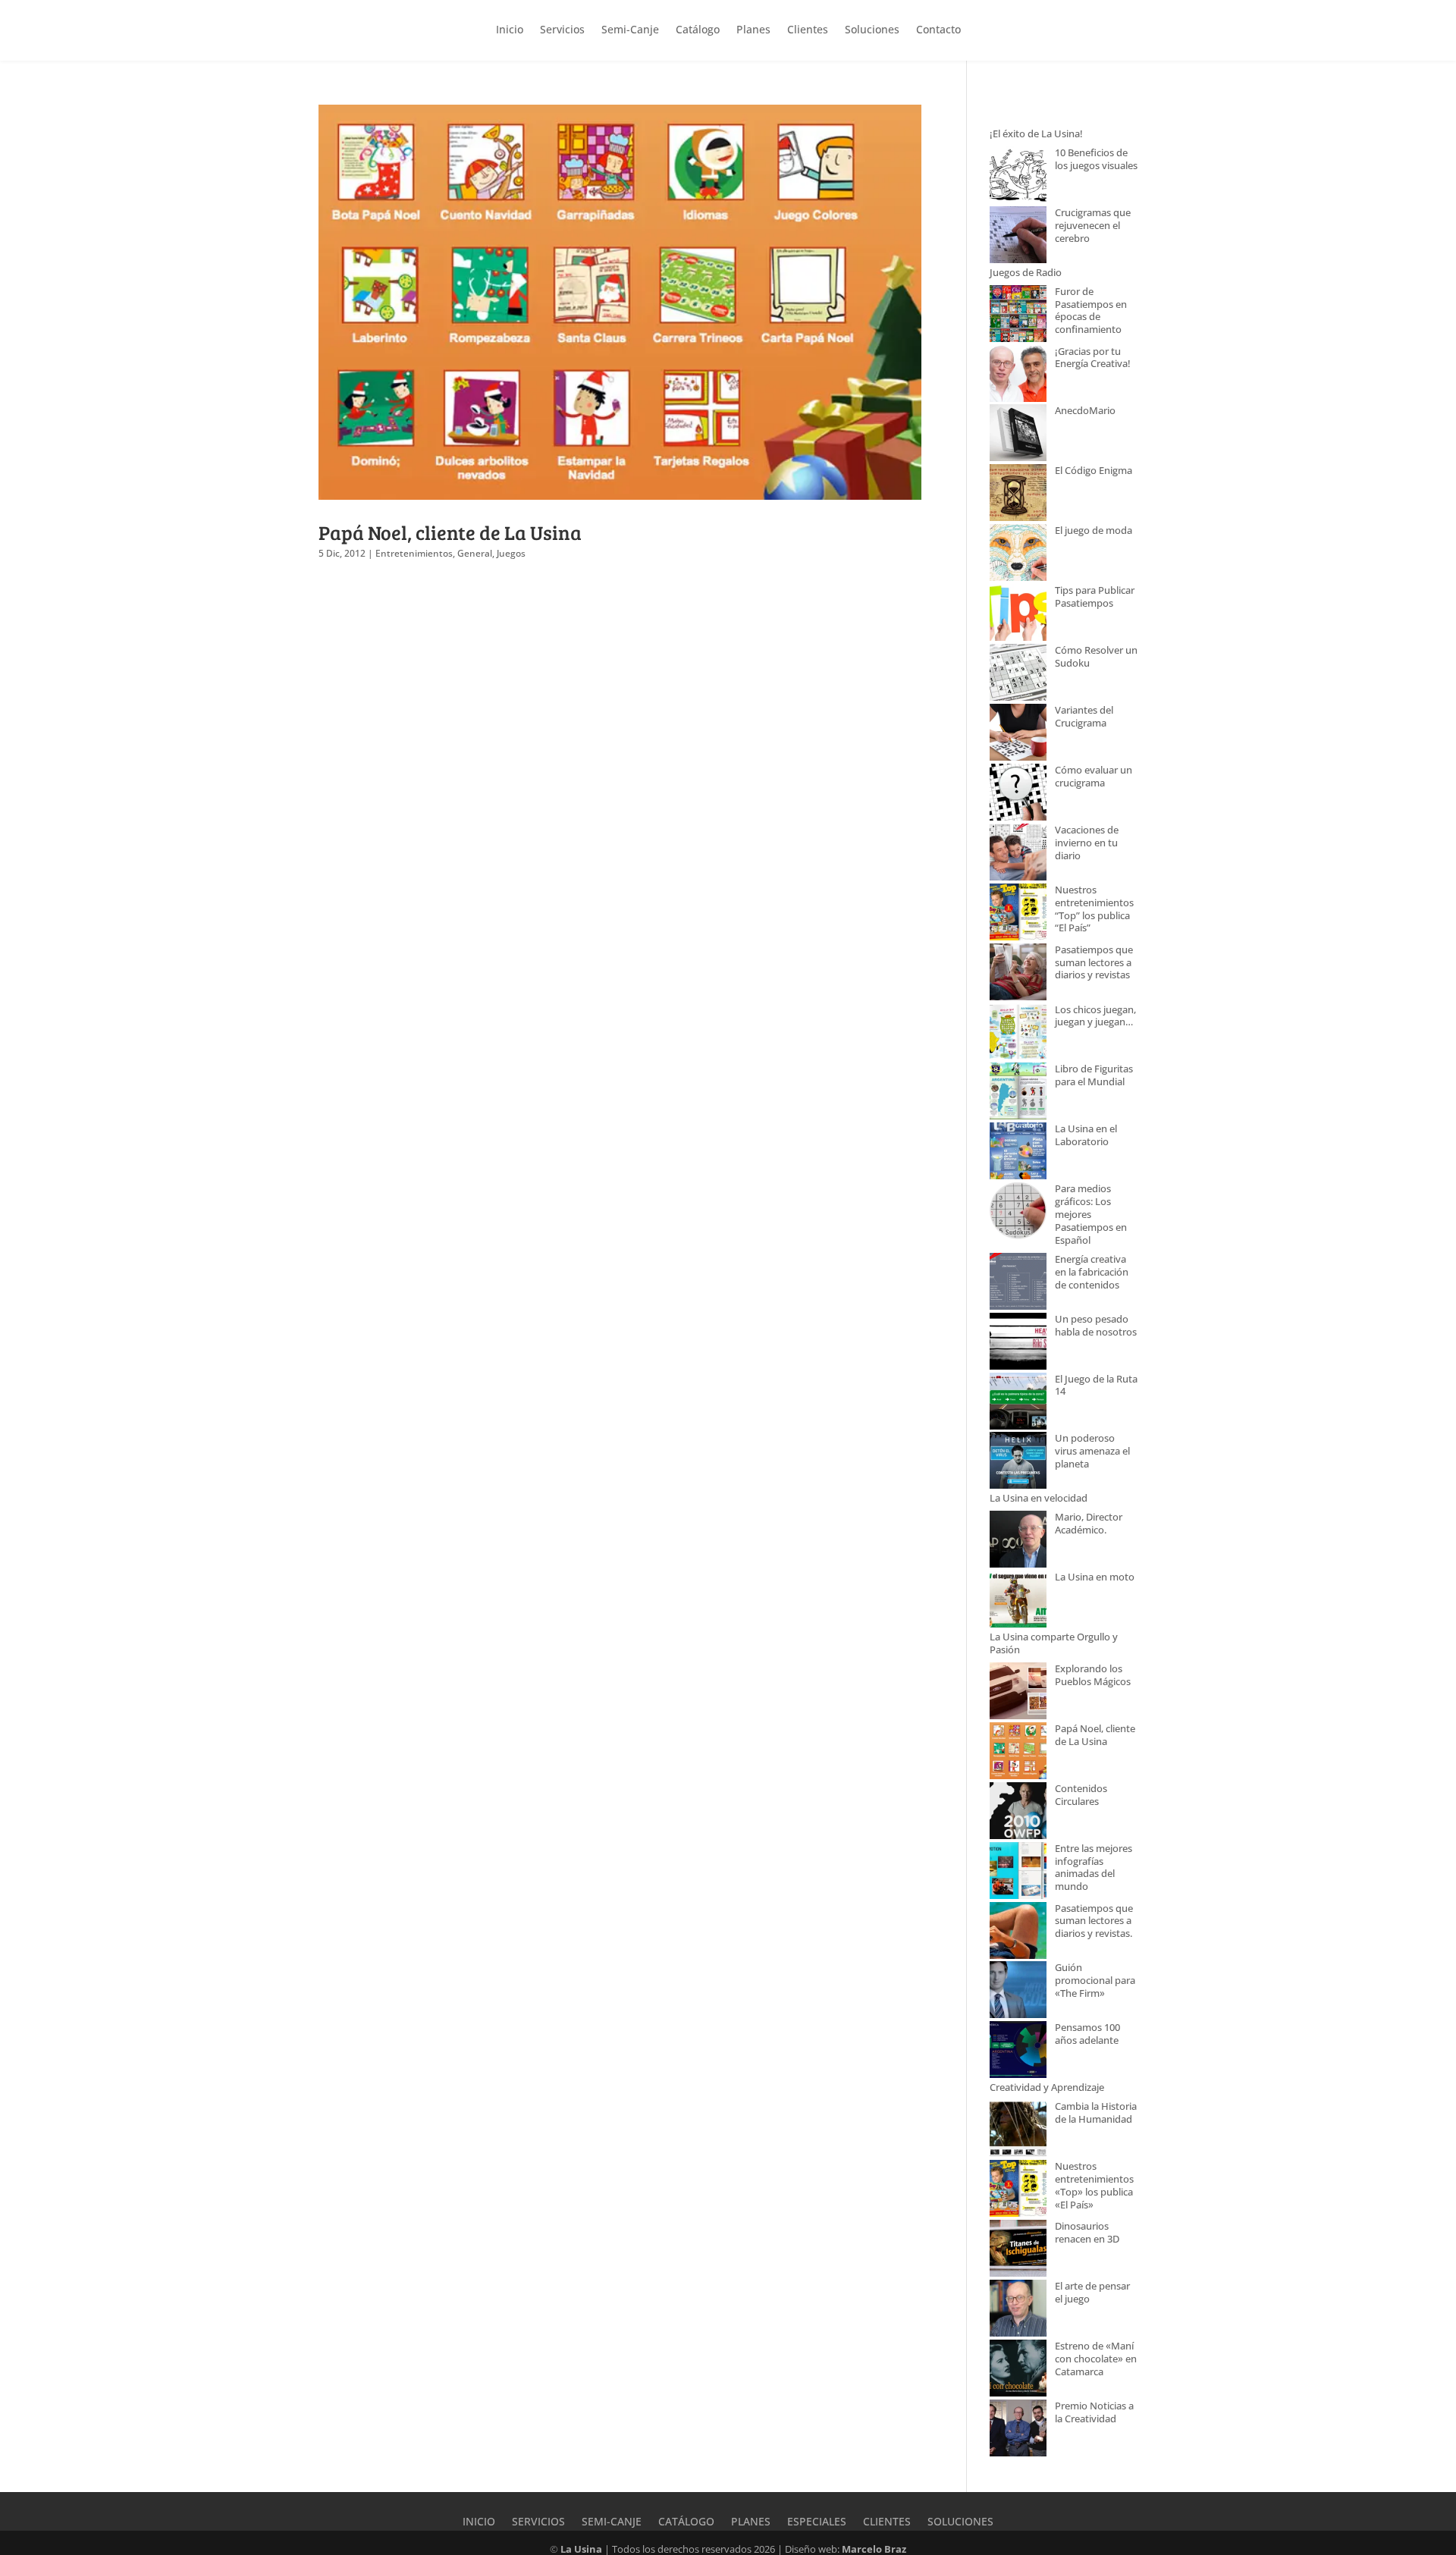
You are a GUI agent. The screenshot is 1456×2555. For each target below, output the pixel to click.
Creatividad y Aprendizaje (1047, 2087)
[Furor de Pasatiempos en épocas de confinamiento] (1018, 315)
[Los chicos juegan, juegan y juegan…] (1018, 1033)
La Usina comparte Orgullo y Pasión (1054, 1643)
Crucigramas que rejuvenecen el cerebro (1093, 226)
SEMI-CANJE (612, 2522)
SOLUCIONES (960, 2522)
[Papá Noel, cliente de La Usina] (1018, 1752)
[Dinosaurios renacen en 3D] (1018, 2250)
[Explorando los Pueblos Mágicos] (1018, 1692)
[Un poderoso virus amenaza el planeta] (1018, 1462)
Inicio (510, 29)
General (475, 553)
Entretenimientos (414, 553)
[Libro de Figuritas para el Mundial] (1018, 1092)
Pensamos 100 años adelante (1087, 2034)
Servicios (562, 29)
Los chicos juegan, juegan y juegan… (1095, 1016)
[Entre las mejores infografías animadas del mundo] (1018, 1872)
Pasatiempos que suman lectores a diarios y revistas (1094, 963)
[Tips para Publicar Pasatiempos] (1018, 614)
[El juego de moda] (1018, 554)
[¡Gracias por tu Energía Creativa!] (1018, 375)
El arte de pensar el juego (1092, 2293)
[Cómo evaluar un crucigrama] (1018, 794)
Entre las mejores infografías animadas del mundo (1094, 1868)
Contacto (938, 29)
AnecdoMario (1085, 411)
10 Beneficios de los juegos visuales (1096, 159)
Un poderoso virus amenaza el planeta (1092, 1451)
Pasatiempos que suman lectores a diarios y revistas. (1094, 1921)
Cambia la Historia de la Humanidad (1096, 2113)
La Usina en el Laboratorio (1086, 1135)
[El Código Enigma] (1018, 494)
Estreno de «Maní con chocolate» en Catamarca (1096, 2359)
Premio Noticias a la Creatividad (1094, 2412)
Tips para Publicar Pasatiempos (1095, 597)
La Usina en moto (1095, 1577)
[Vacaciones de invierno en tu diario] (1018, 854)
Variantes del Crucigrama (1084, 717)
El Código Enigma (1094, 471)
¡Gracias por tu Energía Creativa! (1093, 358)
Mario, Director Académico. (1089, 1524)
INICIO (479, 2522)
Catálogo (698, 29)
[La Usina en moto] (1018, 1601)
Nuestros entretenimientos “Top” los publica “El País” (1094, 909)
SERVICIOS (538, 2522)
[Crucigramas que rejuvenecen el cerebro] (1018, 236)
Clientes (808, 29)
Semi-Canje (630, 29)
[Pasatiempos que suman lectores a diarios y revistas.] (1018, 1932)
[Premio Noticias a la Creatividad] (1018, 2429)
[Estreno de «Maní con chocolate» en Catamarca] (1018, 2370)
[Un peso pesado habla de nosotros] (1018, 1343)
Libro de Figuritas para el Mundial (1094, 1075)
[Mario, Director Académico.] (1018, 1541)
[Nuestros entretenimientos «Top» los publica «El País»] (1018, 2190)
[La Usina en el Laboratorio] (1018, 1152)
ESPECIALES (817, 2522)
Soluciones (872, 29)
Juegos (511, 553)
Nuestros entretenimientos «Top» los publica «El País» (1094, 2186)
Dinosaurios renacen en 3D (1087, 2233)
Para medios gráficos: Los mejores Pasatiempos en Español (1091, 1215)
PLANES (751, 2522)
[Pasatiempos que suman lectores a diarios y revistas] (1018, 973)
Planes (753, 29)
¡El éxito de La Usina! (1036, 134)
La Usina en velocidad (1039, 1498)
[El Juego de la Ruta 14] (1018, 1403)
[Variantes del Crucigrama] (1018, 734)
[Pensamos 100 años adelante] (1018, 2051)
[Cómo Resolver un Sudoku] (1018, 674)
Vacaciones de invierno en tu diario (1087, 843)
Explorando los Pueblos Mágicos (1093, 1675)
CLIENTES (887, 2522)
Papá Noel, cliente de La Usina (450, 532)
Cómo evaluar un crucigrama (1094, 777)
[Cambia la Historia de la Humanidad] (1018, 2130)
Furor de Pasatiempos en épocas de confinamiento (1091, 311)
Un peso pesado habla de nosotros (1096, 1326)
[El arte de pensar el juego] (1018, 2310)
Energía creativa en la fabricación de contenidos (1092, 1272)
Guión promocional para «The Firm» (1095, 1981)
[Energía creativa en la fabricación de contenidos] (1018, 1283)
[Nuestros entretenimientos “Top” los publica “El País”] (1018, 913)
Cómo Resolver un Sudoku (1096, 657)
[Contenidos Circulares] (1018, 1812)
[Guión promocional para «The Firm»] (1018, 1991)
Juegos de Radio (1026, 273)
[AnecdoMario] (1018, 434)
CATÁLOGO (686, 2522)
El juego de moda (1094, 530)
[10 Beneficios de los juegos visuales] (1018, 176)
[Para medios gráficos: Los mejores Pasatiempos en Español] (1018, 1212)
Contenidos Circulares (1081, 1795)
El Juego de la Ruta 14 (1096, 1386)
